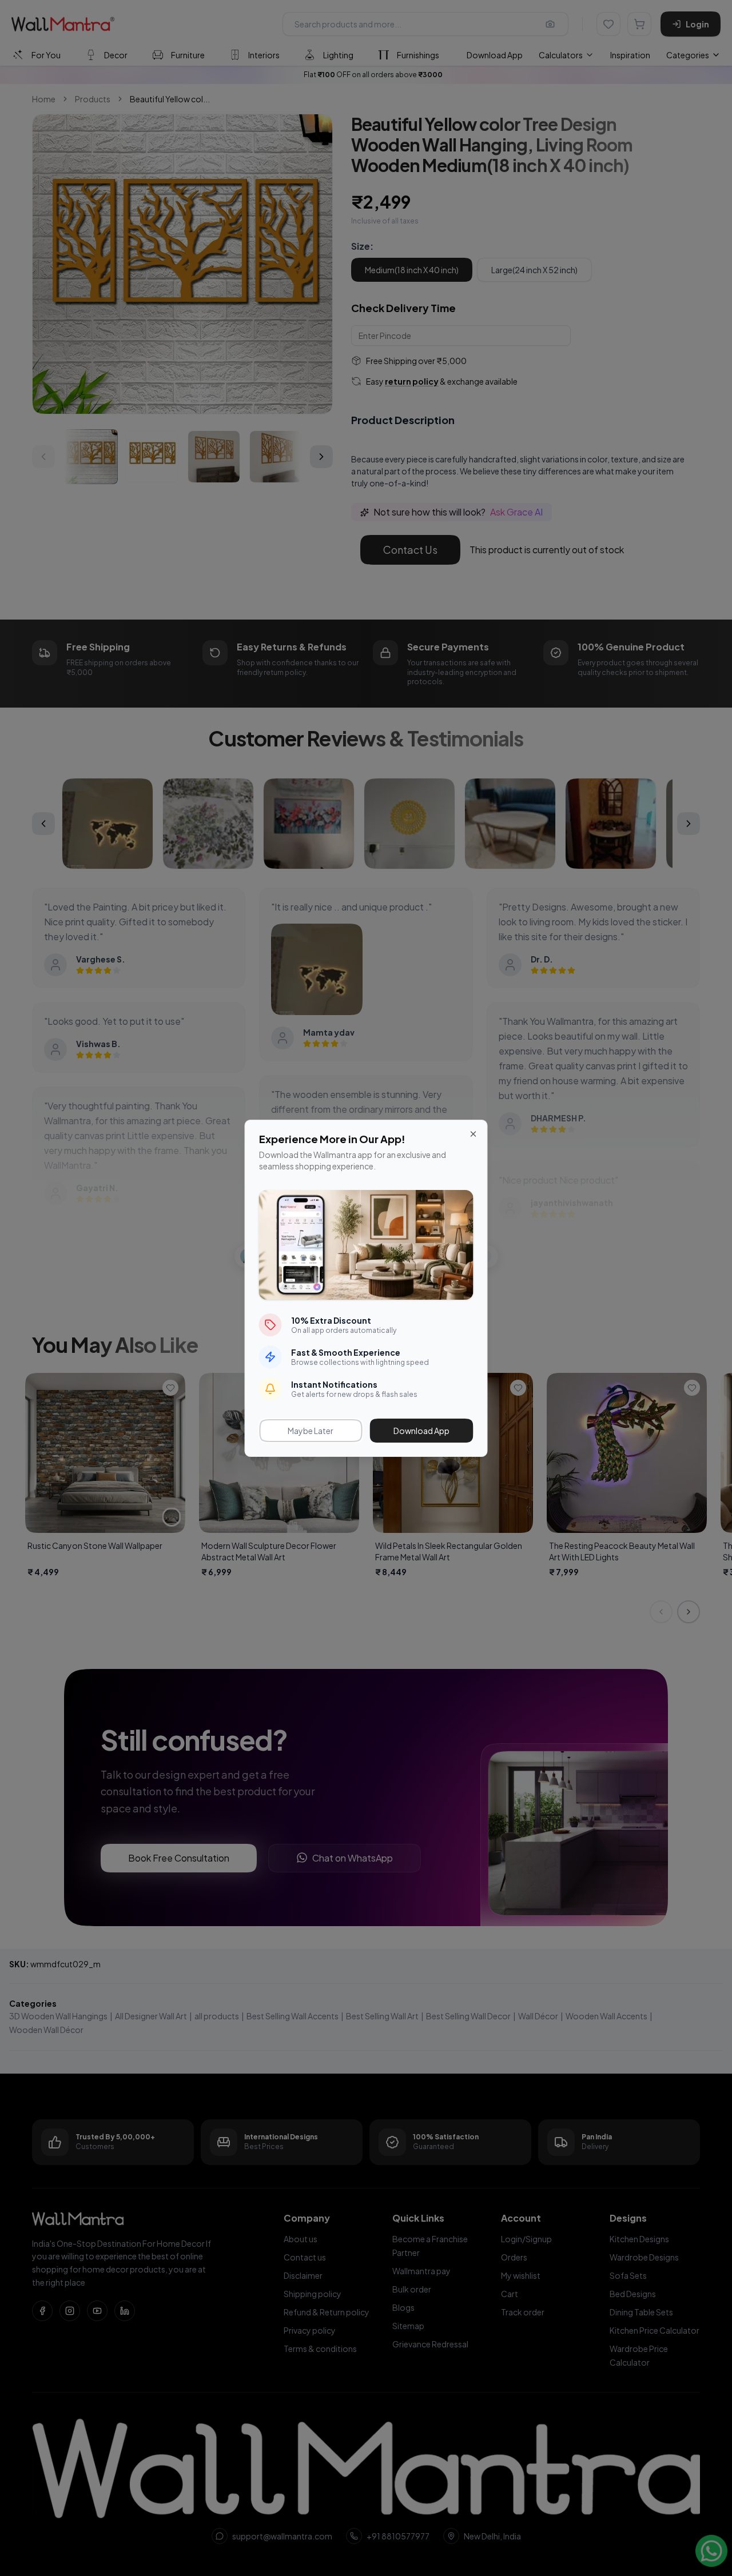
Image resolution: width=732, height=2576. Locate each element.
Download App (421, 1431)
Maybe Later (311, 1431)
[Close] (474, 1134)
